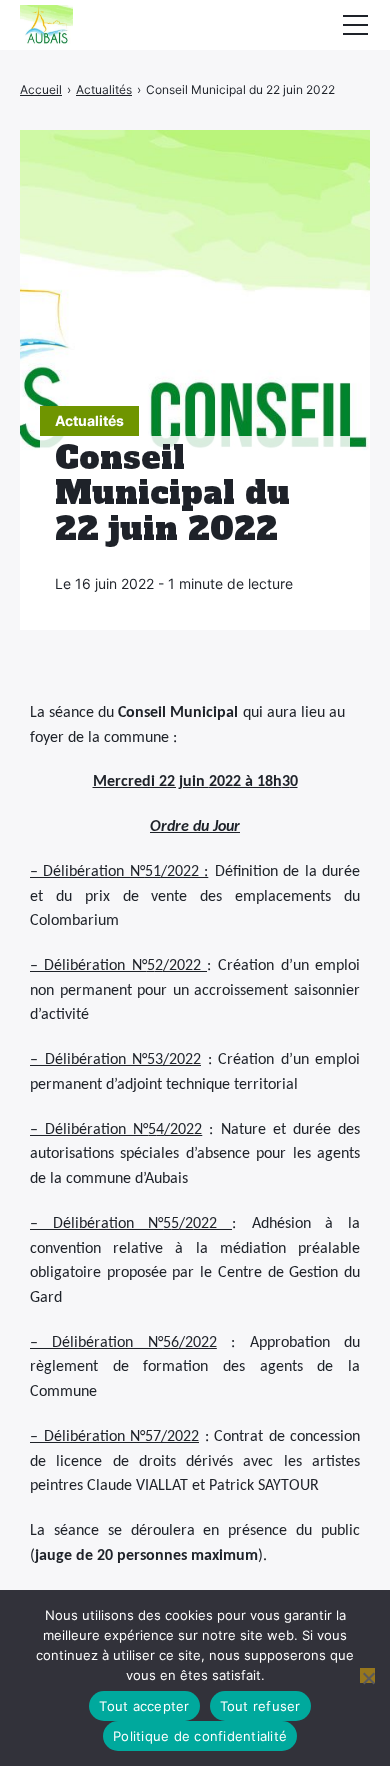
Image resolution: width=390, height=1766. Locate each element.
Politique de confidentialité (200, 1736)
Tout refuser (260, 1706)
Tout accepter (144, 1706)
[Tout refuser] (367, 1675)
